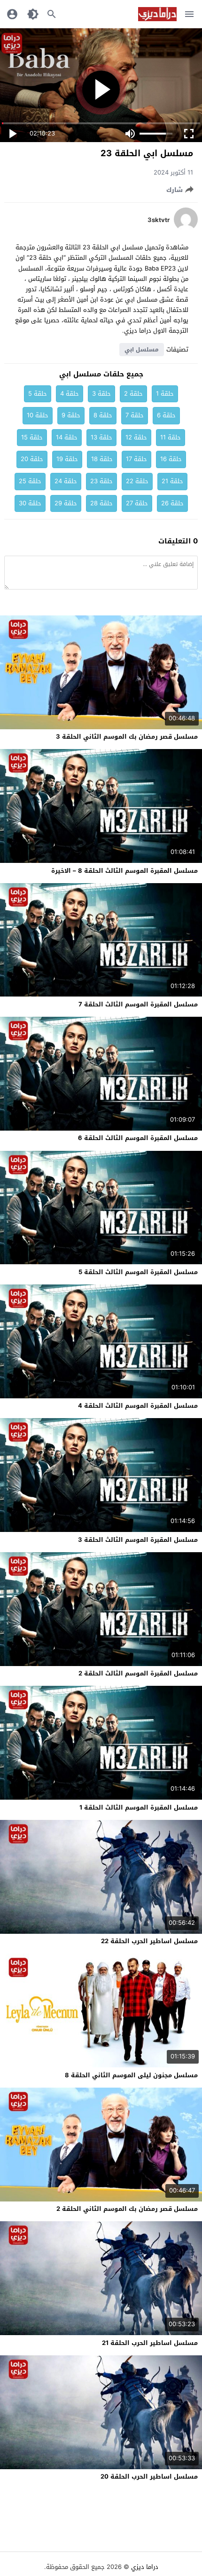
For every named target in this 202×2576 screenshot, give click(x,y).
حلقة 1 (165, 394)
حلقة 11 (171, 437)
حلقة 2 (133, 394)
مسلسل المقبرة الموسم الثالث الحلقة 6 (138, 1138)
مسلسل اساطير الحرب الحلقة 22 (149, 1941)
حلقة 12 (136, 437)
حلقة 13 (101, 437)
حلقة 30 (30, 503)
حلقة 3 (101, 394)
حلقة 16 (171, 459)
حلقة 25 (30, 481)
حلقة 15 (32, 437)
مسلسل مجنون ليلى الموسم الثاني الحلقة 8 (131, 2075)
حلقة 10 (38, 415)
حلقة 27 (137, 503)
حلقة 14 (67, 437)
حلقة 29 (66, 503)
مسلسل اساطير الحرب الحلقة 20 (149, 2476)
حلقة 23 (101, 481)
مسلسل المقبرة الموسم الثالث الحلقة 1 (139, 1807)
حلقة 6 (166, 415)
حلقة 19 (67, 459)
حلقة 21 (172, 481)
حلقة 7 (135, 415)
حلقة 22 (137, 481)
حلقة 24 (66, 481)
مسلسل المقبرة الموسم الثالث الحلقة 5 (138, 1272)
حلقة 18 (102, 459)
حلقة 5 (38, 394)
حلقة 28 (101, 503)
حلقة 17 (136, 459)
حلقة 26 (172, 503)
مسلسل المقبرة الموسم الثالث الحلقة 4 (138, 1406)
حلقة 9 (71, 415)
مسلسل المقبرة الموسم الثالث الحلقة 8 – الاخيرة (124, 871)
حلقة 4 (70, 394)
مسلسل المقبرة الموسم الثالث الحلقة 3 (138, 1540)
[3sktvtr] (186, 229)
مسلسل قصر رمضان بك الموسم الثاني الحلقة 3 (127, 737)
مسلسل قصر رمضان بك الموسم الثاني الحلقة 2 (127, 2209)
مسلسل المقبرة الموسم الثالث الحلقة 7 (138, 1004)
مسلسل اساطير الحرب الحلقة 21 (150, 2343)
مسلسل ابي (142, 350)
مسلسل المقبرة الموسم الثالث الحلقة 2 (138, 1673)
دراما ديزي (145, 2567)
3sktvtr (159, 220)
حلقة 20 (32, 459)
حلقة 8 (103, 415)
